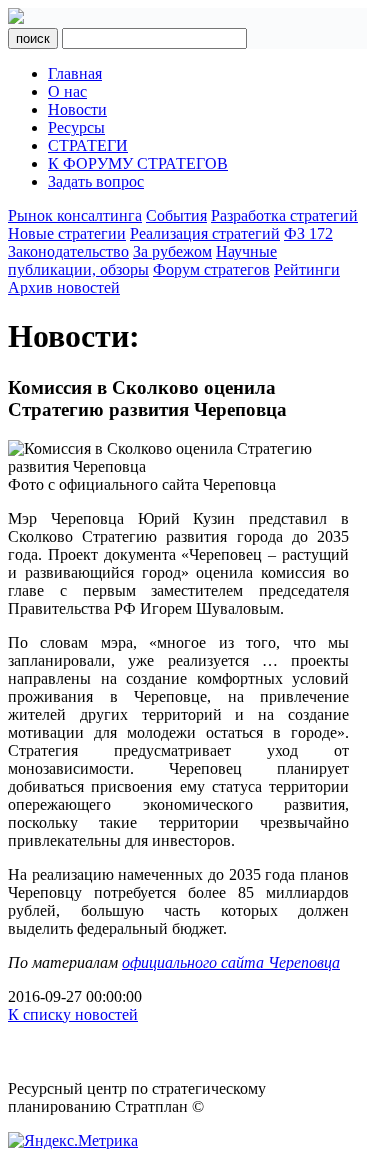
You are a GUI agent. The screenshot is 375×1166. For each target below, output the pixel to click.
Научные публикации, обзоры (142, 260)
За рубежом (172, 251)
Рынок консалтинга (75, 215)
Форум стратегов (211, 269)
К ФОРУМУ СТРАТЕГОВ (138, 163)
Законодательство (68, 251)
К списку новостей (73, 1014)
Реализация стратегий (205, 233)
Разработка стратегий (284, 215)
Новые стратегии (67, 233)
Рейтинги (307, 269)
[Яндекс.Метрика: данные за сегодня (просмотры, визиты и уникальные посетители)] (73, 1141)
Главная (75, 73)
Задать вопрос (96, 181)
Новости (77, 109)
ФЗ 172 (308, 233)
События (176, 215)
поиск (33, 38)
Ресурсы (76, 127)
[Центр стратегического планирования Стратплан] (16, 18)
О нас (67, 91)
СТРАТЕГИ (88, 145)
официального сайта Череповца (231, 962)
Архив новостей (64, 287)
